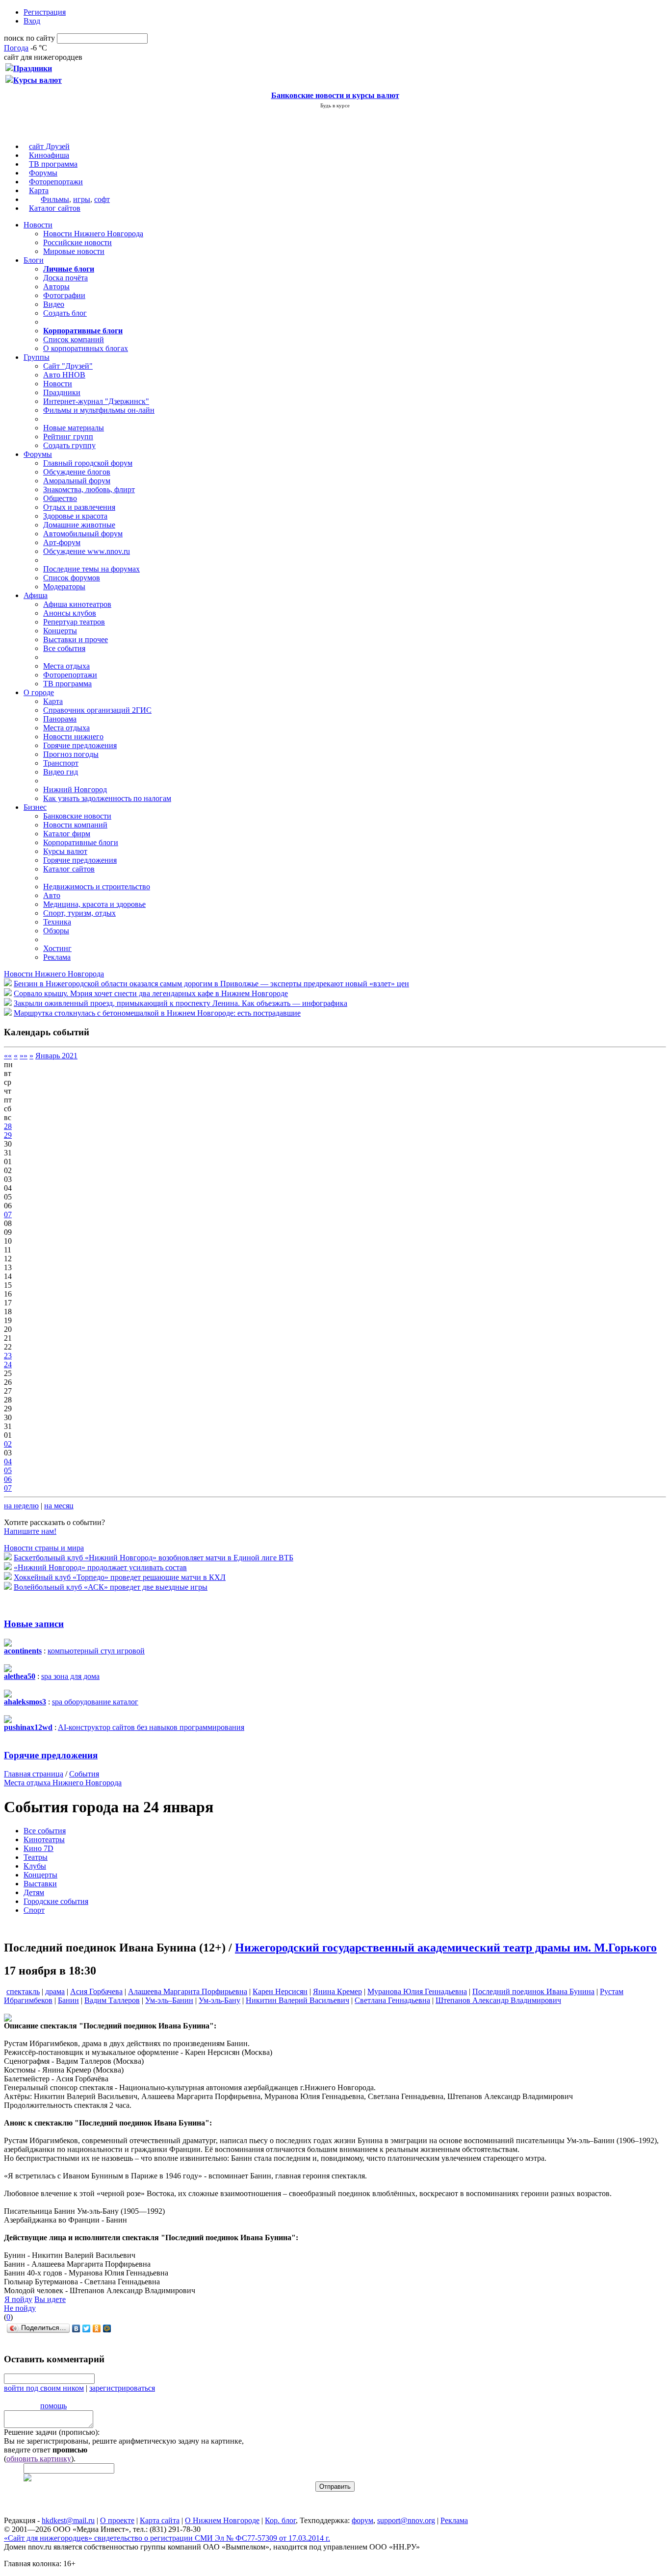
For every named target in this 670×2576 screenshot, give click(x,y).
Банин (68, 2000)
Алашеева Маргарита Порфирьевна (188, 1991)
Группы (37, 357)
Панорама (60, 719)
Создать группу (69, 445)
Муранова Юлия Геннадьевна (417, 1991)
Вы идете (50, 2299)
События (84, 1774)
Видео (54, 304)
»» (24, 1056)
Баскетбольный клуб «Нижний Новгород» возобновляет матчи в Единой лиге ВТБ (154, 1558)
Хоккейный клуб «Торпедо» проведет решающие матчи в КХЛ (120, 1577)
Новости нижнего (73, 737)
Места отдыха (66, 666)
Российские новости (77, 242)
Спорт (34, 1910)
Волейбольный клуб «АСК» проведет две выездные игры (111, 1587)
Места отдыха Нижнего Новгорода (63, 1783)
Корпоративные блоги (81, 842)
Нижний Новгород (75, 789)
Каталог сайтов (55, 208)
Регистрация (45, 12)
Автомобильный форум (83, 534)
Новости (38, 225)
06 (8, 1479)
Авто (52, 895)
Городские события (56, 1901)
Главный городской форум (88, 463)
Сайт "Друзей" (68, 366)
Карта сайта (160, 2520)
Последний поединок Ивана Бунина (533, 1991)
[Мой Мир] (107, 2328)
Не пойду (20, 2308)
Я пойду (18, 2299)
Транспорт (61, 763)
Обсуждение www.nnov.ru (87, 551)
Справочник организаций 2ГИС (97, 710)
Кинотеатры (44, 1839)
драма (55, 1991)
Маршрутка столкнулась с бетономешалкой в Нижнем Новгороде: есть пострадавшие (157, 1013)
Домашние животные (79, 525)
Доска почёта (65, 278)
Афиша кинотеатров (77, 604)
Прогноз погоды (71, 754)
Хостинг (57, 948)
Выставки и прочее (76, 639)
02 (8, 1444)
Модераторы (64, 587)
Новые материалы (74, 428)
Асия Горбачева (96, 1991)
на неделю (21, 1506)
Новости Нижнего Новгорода (93, 234)
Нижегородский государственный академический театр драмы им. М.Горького (446, 1948)
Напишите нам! (30, 1531)
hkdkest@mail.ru (68, 2520)
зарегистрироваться (122, 2388)
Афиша (36, 595)
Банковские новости (77, 816)
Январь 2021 (56, 1056)
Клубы (35, 1866)
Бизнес (35, 807)
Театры (36, 1857)
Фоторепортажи (56, 182)
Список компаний (74, 339)
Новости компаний (75, 825)
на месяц (59, 1506)
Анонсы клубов (70, 613)
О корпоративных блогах (86, 348)
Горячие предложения (80, 745)
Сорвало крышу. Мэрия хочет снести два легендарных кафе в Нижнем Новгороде (151, 993)
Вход (32, 21)
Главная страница (34, 1774)
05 (8, 1470)
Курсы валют (65, 851)
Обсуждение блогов (77, 472)
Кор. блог (280, 2520)
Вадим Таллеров (112, 2000)
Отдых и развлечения (79, 507)
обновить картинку (39, 2459)
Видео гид (61, 772)
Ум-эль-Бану (219, 2000)
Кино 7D (39, 1848)
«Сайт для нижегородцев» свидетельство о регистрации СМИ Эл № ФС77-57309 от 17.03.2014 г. (167, 2538)
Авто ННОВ (64, 375)
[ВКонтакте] (76, 2328)
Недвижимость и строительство (97, 887)
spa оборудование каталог (95, 1702)
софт (102, 199)
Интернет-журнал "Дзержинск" (96, 401)
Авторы (56, 287)
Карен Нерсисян (280, 1991)
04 (8, 1462)
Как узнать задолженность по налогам (107, 798)
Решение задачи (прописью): (52, 2432)
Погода (16, 48)
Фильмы (55, 199)
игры (82, 199)
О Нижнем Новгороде (222, 2520)
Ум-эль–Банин (169, 2000)
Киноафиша (49, 155)
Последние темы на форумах (91, 569)
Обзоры (56, 931)
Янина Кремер (337, 1991)
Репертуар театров (74, 622)
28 (8, 1126)
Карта (39, 190)
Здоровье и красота (75, 516)
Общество (60, 498)
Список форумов (72, 578)
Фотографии (64, 295)
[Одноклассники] (97, 2328)
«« (8, 1056)
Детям (34, 1892)
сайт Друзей (49, 146)
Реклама (57, 957)
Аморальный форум (77, 481)
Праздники (62, 392)
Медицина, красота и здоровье (94, 904)
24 (8, 1364)
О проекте (117, 2520)
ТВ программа (53, 164)
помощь (53, 2406)
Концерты (60, 631)
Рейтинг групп (68, 437)
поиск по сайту (29, 38)
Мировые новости (74, 251)
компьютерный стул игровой (96, 1651)
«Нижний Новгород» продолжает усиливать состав (100, 1567)
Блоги (34, 260)
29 (8, 1135)
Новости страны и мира (44, 1548)
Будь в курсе (335, 105)
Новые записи (34, 1624)
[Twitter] (87, 2328)
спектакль (23, 1991)
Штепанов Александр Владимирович (498, 2000)
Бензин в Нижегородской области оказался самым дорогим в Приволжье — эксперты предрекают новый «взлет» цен (211, 984)
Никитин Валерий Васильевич (297, 2000)
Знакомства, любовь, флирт (89, 489)
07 (8, 1214)
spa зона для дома (70, 1676)
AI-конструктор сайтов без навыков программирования (151, 1727)
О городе (39, 692)
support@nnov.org (406, 2520)
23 (8, 1356)
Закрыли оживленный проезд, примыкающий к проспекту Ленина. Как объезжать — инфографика (180, 1003)
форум (362, 2520)
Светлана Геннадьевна (392, 2000)
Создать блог (65, 313)
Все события (64, 648)
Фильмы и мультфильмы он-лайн (99, 410)
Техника (57, 922)
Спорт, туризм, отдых (79, 913)
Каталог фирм (67, 834)
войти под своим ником (44, 2388)
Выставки (40, 1884)
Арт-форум (62, 542)
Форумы (43, 173)
